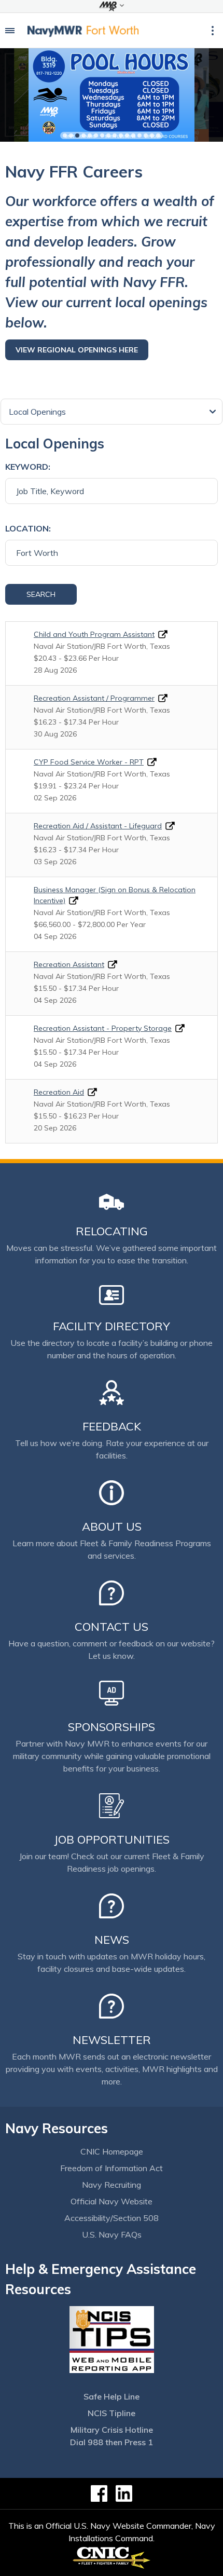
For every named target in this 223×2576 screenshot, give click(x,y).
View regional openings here (77, 350)
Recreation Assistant (69, 964)
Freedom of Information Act (112, 2168)
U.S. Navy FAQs (112, 2234)
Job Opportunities (112, 1839)
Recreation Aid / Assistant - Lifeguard (98, 826)
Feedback (112, 1426)
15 (152, 135)
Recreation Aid (59, 1092)
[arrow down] (112, 6)
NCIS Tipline (112, 2413)
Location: (28, 528)
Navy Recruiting (112, 2185)
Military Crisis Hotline (112, 2430)
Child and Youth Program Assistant (94, 634)
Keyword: (28, 467)
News (112, 1940)
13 (140, 135)
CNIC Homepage (112, 2151)
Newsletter (112, 2040)
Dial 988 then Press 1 (112, 2442)
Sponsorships (112, 1727)
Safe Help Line (112, 2396)
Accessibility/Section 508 (112, 2218)
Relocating (112, 1231)
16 (158, 135)
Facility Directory (112, 1326)
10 (121, 135)
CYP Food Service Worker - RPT (89, 762)
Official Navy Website (112, 2201)
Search (41, 594)
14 (146, 135)
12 (133, 135)
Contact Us (112, 1627)
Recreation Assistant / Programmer (94, 698)
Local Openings (37, 412)
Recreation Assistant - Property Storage (103, 1028)
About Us (112, 1526)
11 (127, 135)
